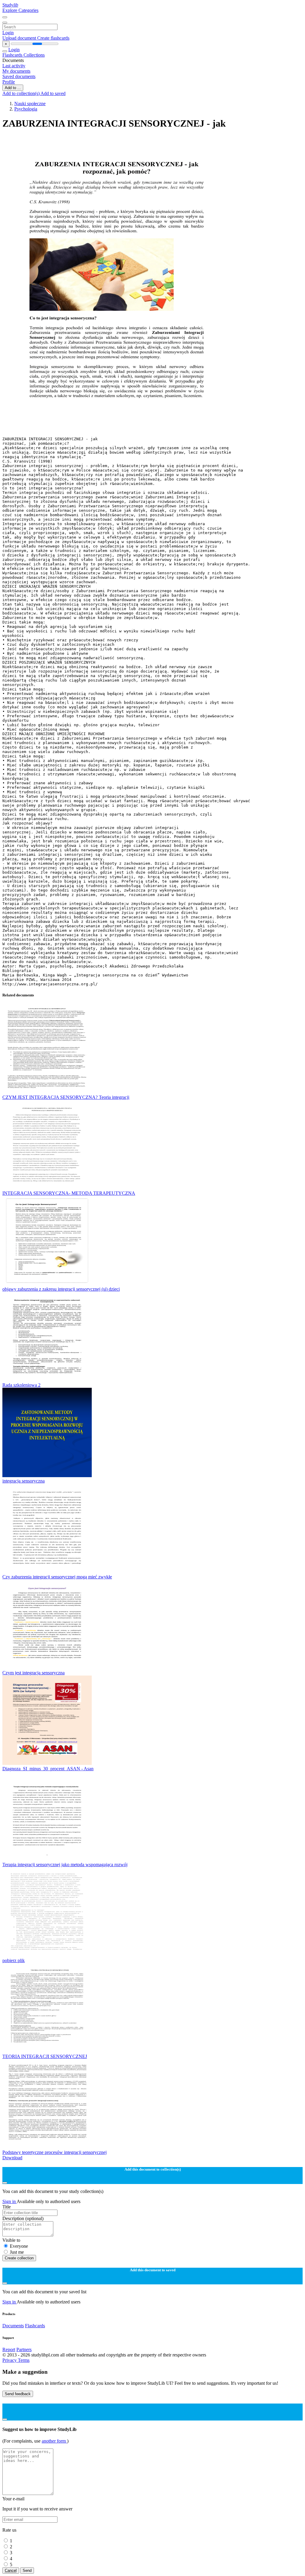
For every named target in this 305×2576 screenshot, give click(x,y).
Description (23, 2218)
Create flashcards (53, 38)
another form (54, 2441)
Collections (34, 55)
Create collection (19, 2258)
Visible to (11, 2240)
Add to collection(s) (21, 93)
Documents (13, 2326)
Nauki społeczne (30, 104)
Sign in (10, 2201)
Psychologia (26, 109)
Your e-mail (13, 2499)
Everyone (19, 2246)
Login (8, 33)
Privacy (10, 2360)
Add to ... (13, 88)
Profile (9, 82)
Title (7, 2207)
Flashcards (13, 55)
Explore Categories (20, 10)
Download (12, 2158)
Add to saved (53, 93)
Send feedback (18, 2394)
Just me (17, 2252)
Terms (24, 2360)
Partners (24, 2349)
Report (9, 2349)
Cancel (11, 2570)
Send (27, 2570)
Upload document (20, 38)
